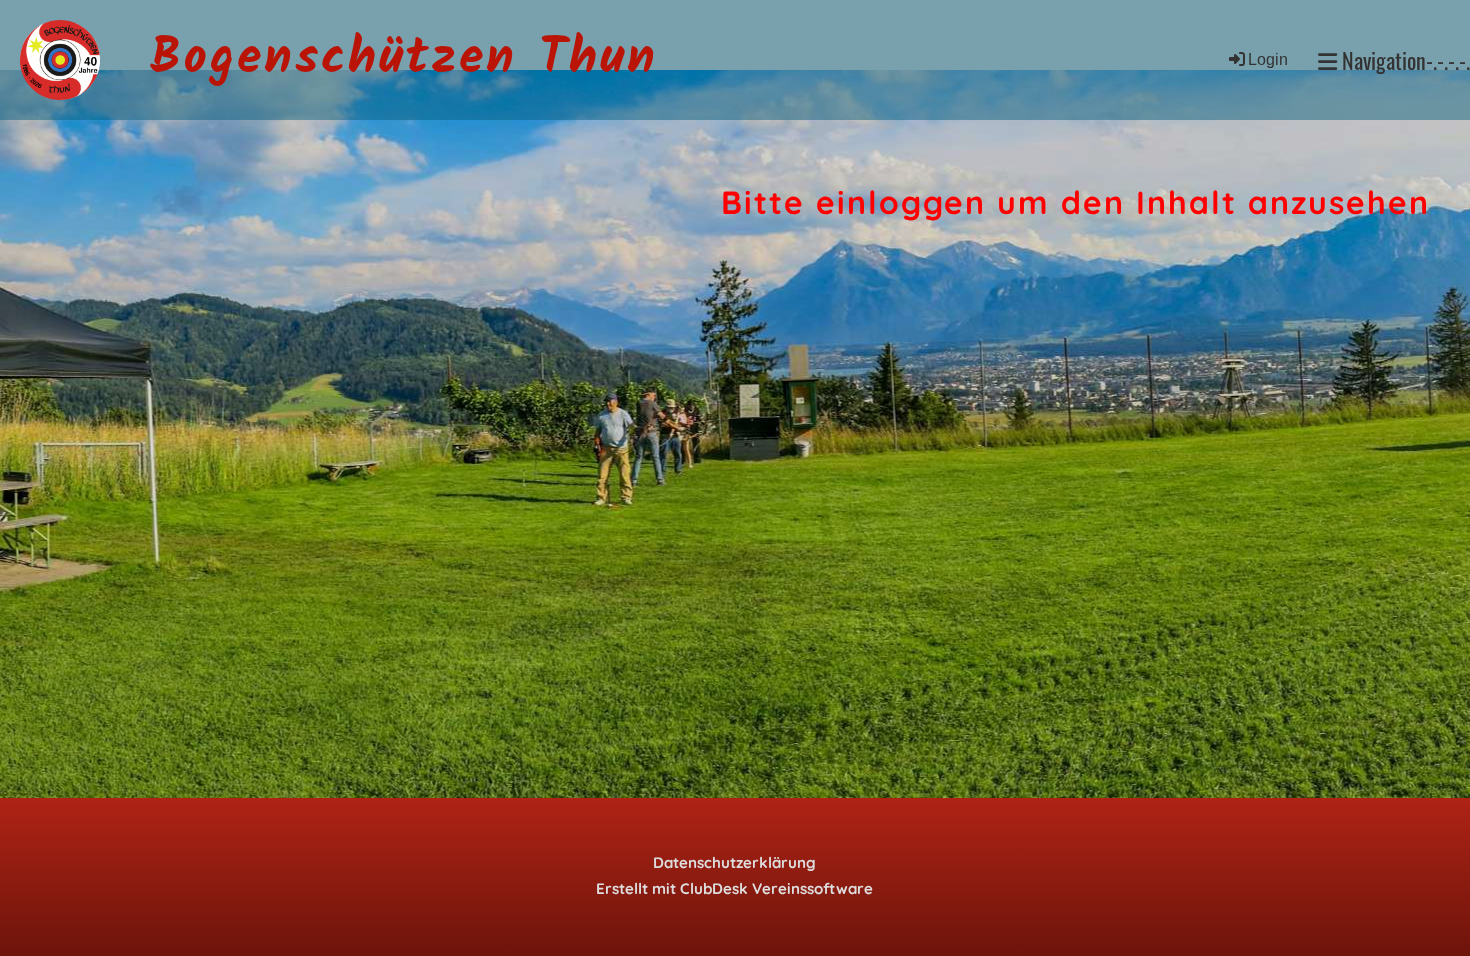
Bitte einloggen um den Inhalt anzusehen (1075, 202)
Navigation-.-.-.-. (1403, 60)
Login (1268, 59)
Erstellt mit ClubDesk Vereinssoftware (734, 888)
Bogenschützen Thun (404, 60)
